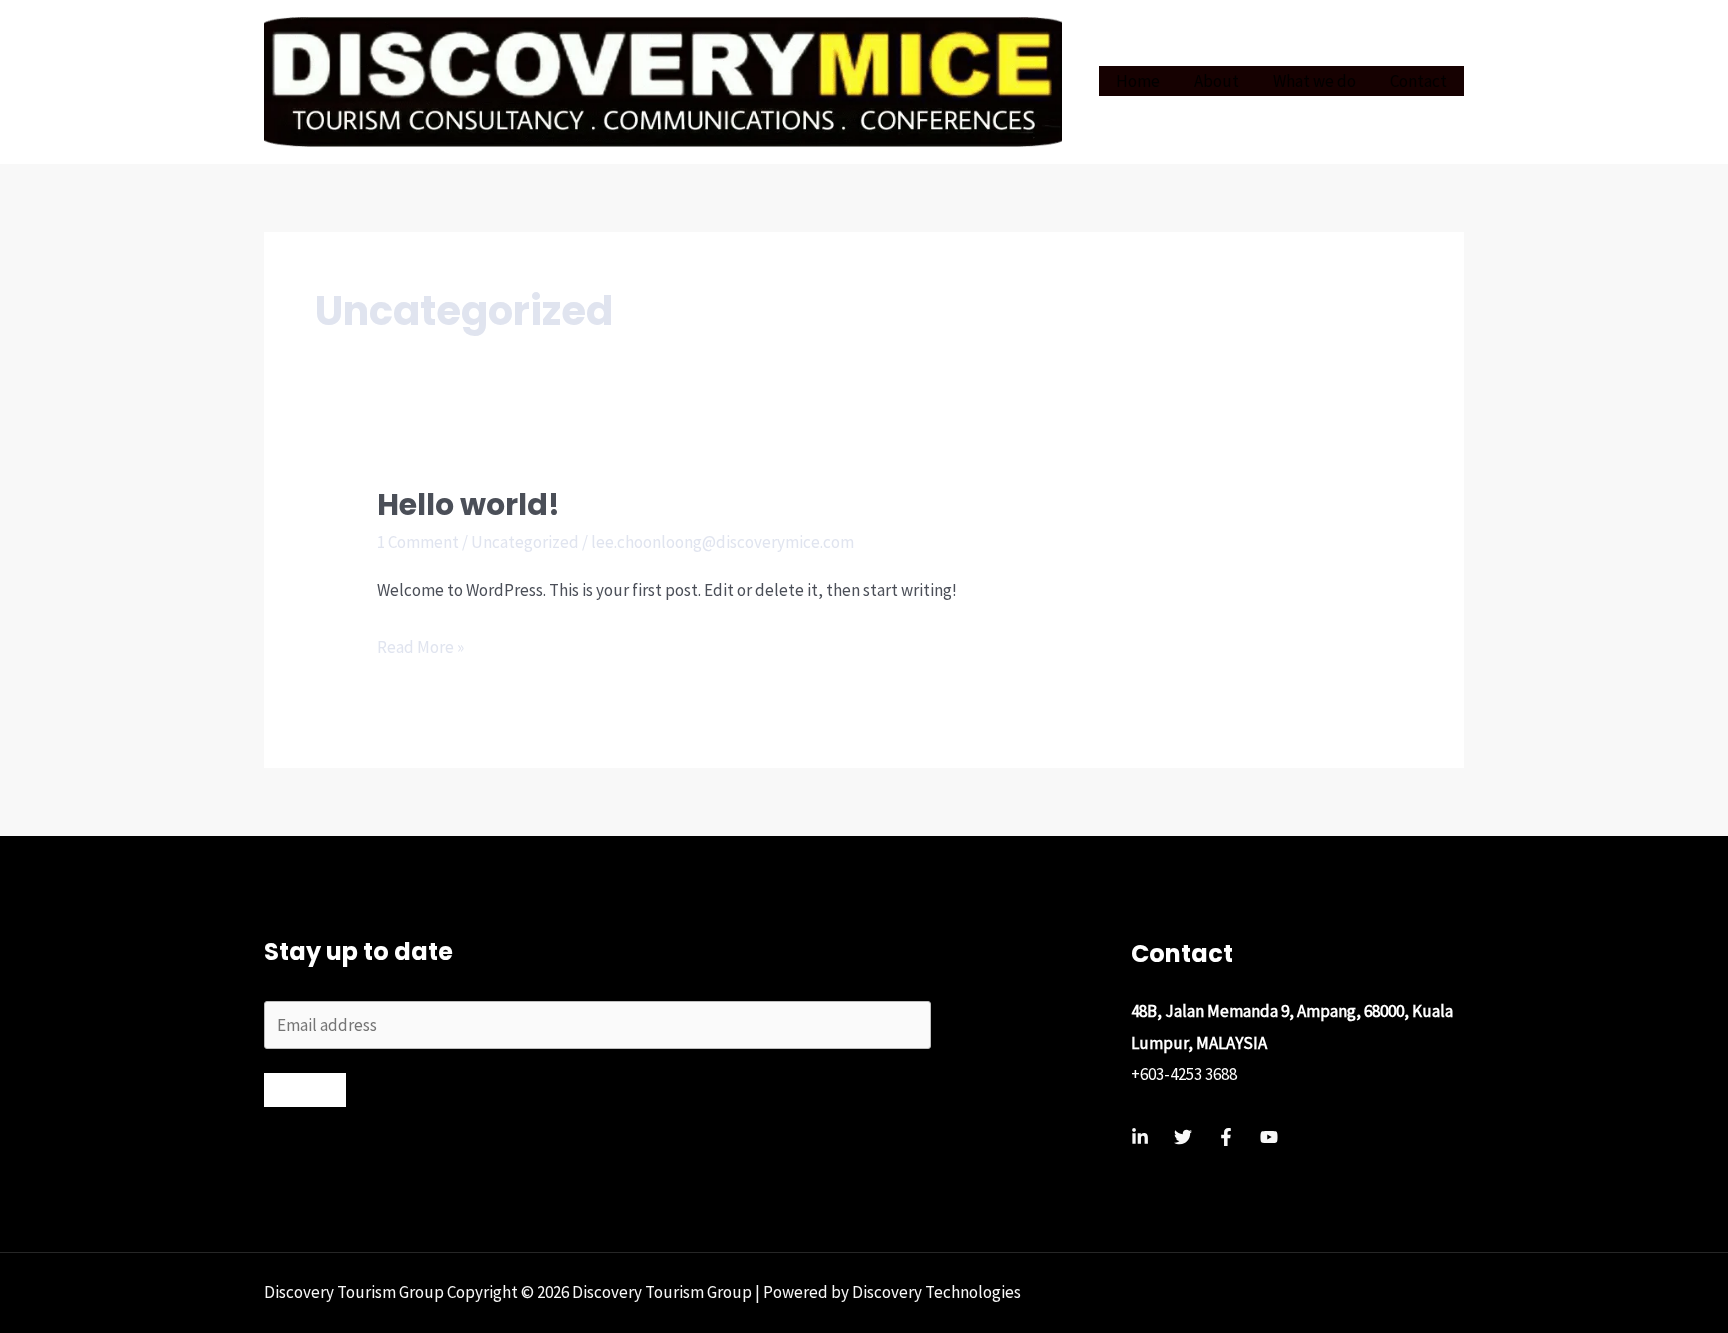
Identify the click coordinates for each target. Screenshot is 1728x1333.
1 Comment (418, 542)
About (1216, 81)
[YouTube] (1269, 1137)
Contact (1418, 81)
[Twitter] (1183, 1137)
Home (1138, 81)
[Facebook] (1226, 1137)
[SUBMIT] (305, 1090)
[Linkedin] (1140, 1137)
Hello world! (468, 504)
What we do (1314, 81)
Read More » (420, 649)
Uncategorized (525, 542)
